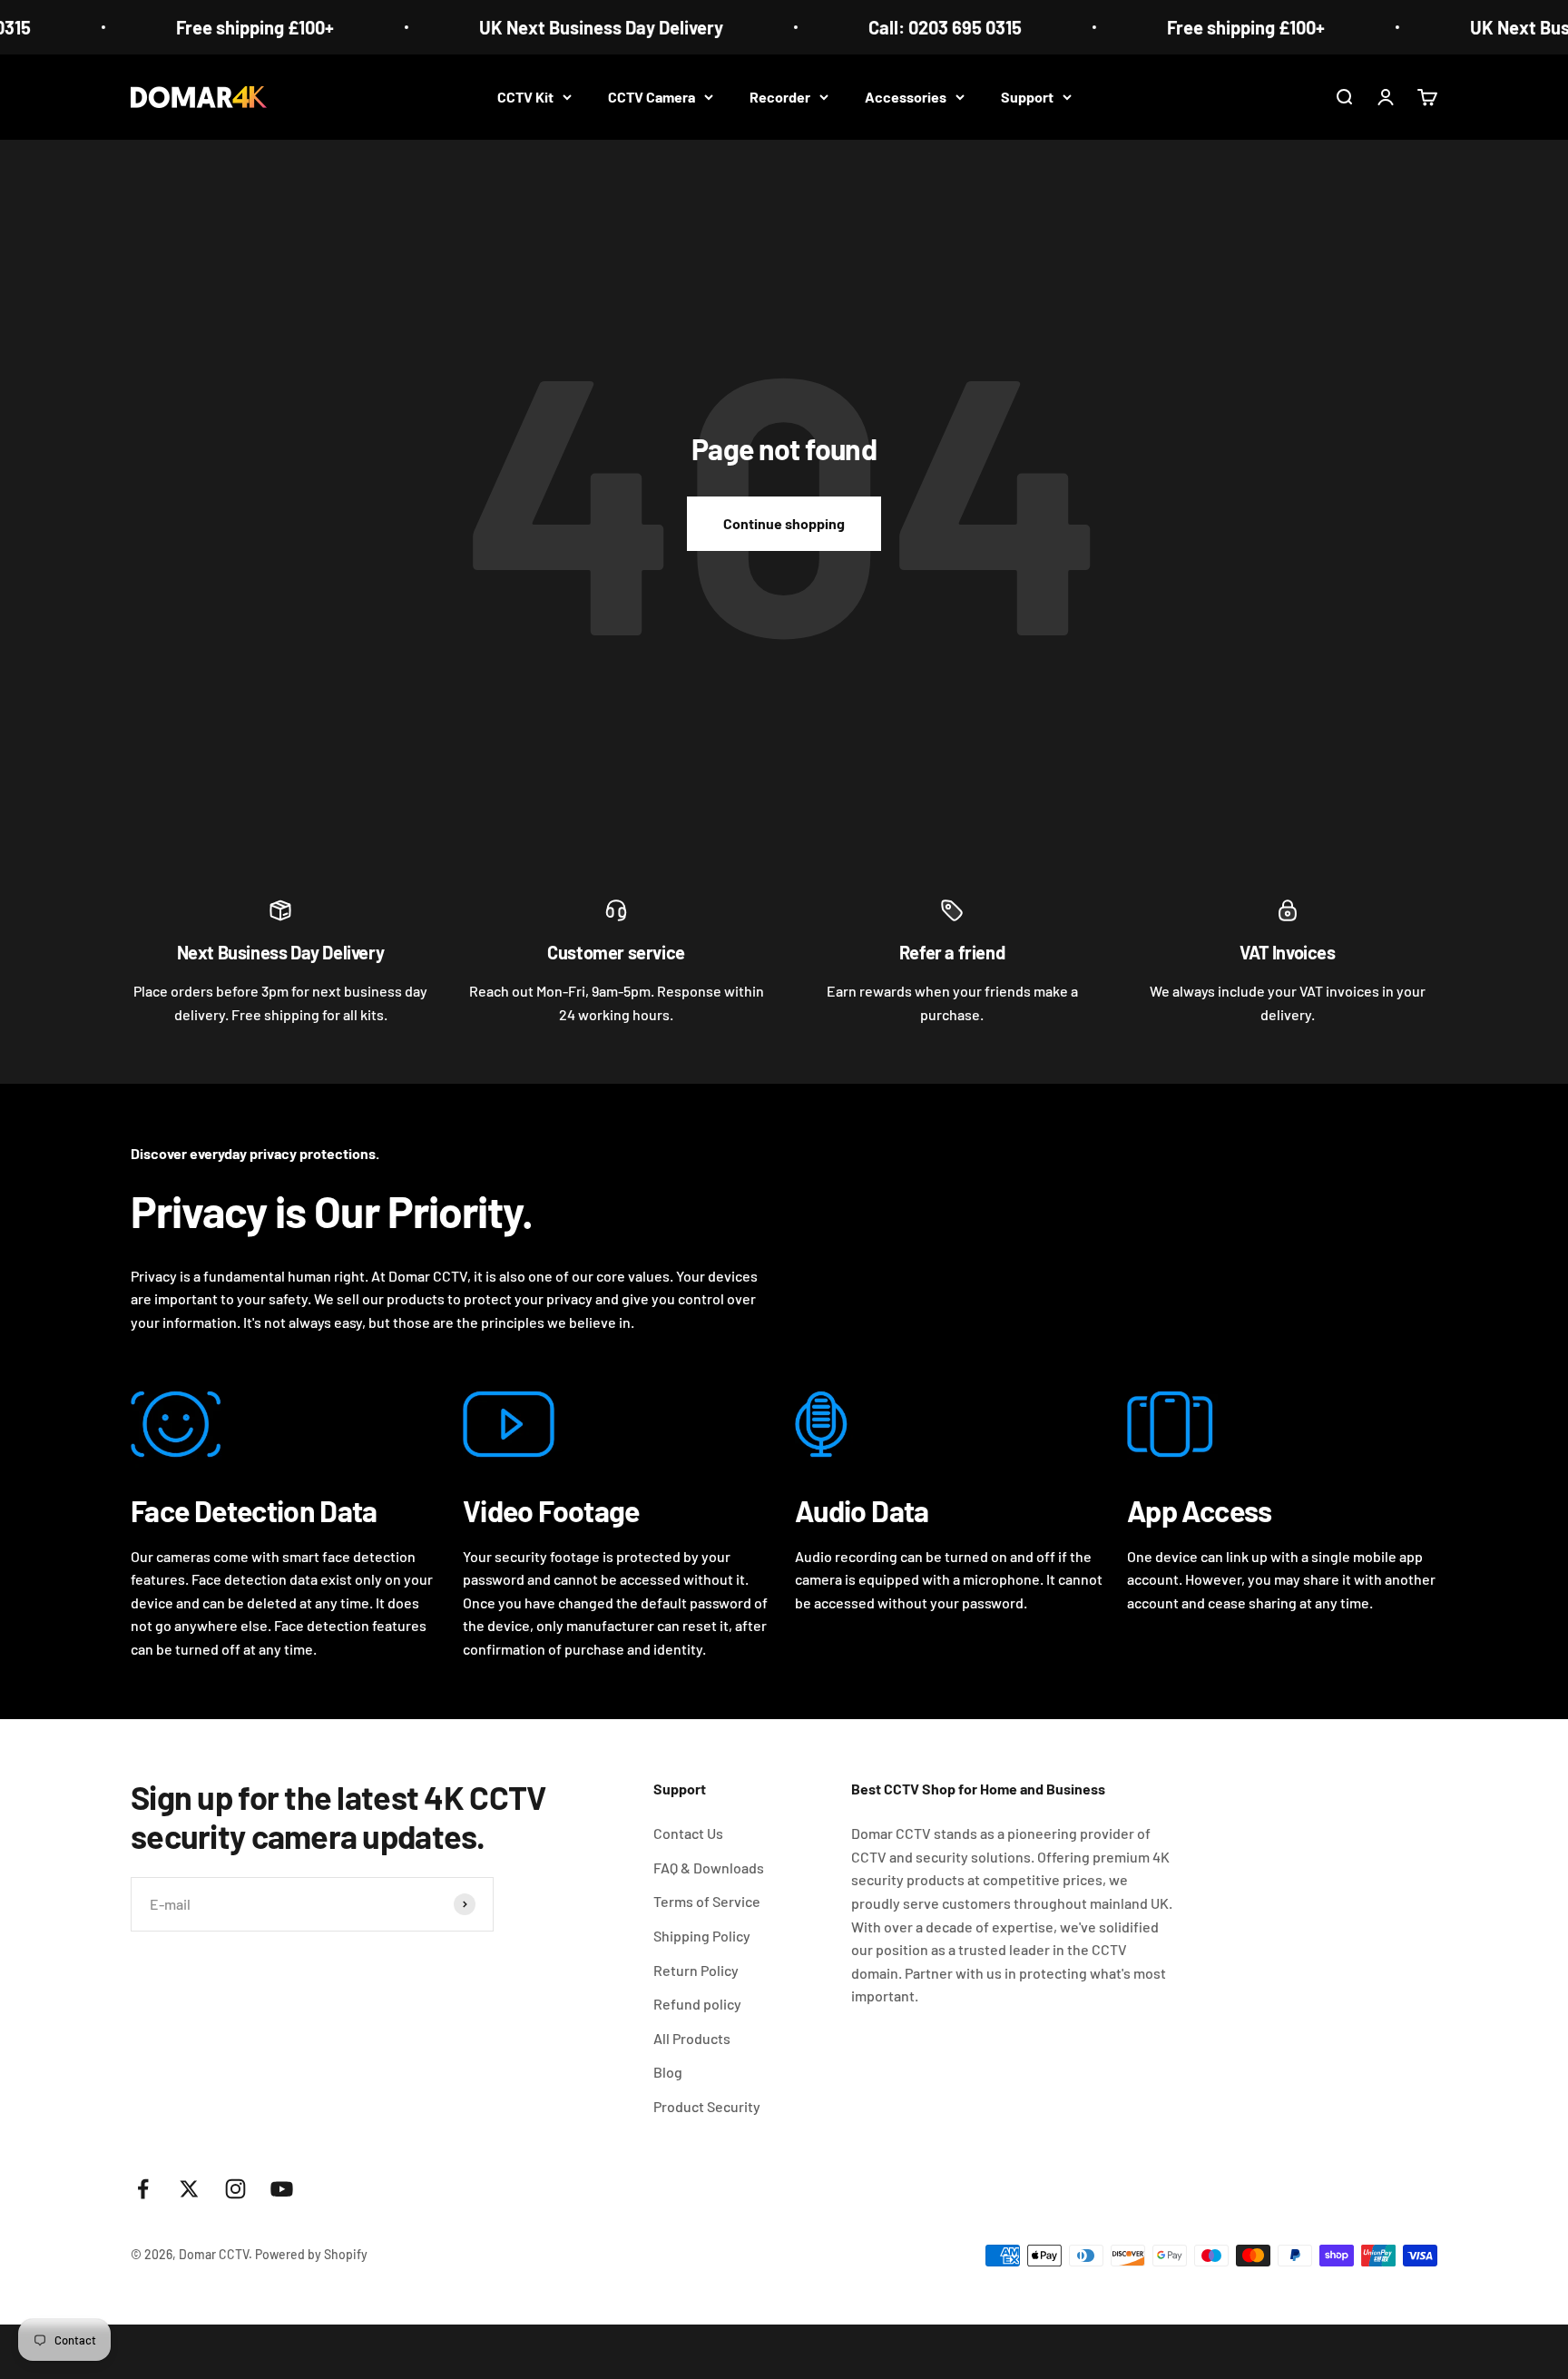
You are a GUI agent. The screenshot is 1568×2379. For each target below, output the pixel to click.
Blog (668, 2072)
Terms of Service (707, 1901)
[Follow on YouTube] (282, 2189)
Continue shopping (784, 523)
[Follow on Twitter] (189, 2189)
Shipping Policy (702, 1936)
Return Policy (696, 1970)
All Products (692, 2038)
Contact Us (688, 1833)
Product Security (707, 2106)
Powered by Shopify (311, 2254)
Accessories (906, 97)
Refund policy (697, 2004)
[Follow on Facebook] (143, 2189)
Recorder (780, 97)
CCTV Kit (525, 97)
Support (1027, 97)
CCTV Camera (652, 97)
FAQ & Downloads (709, 1868)
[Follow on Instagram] (235, 2189)
